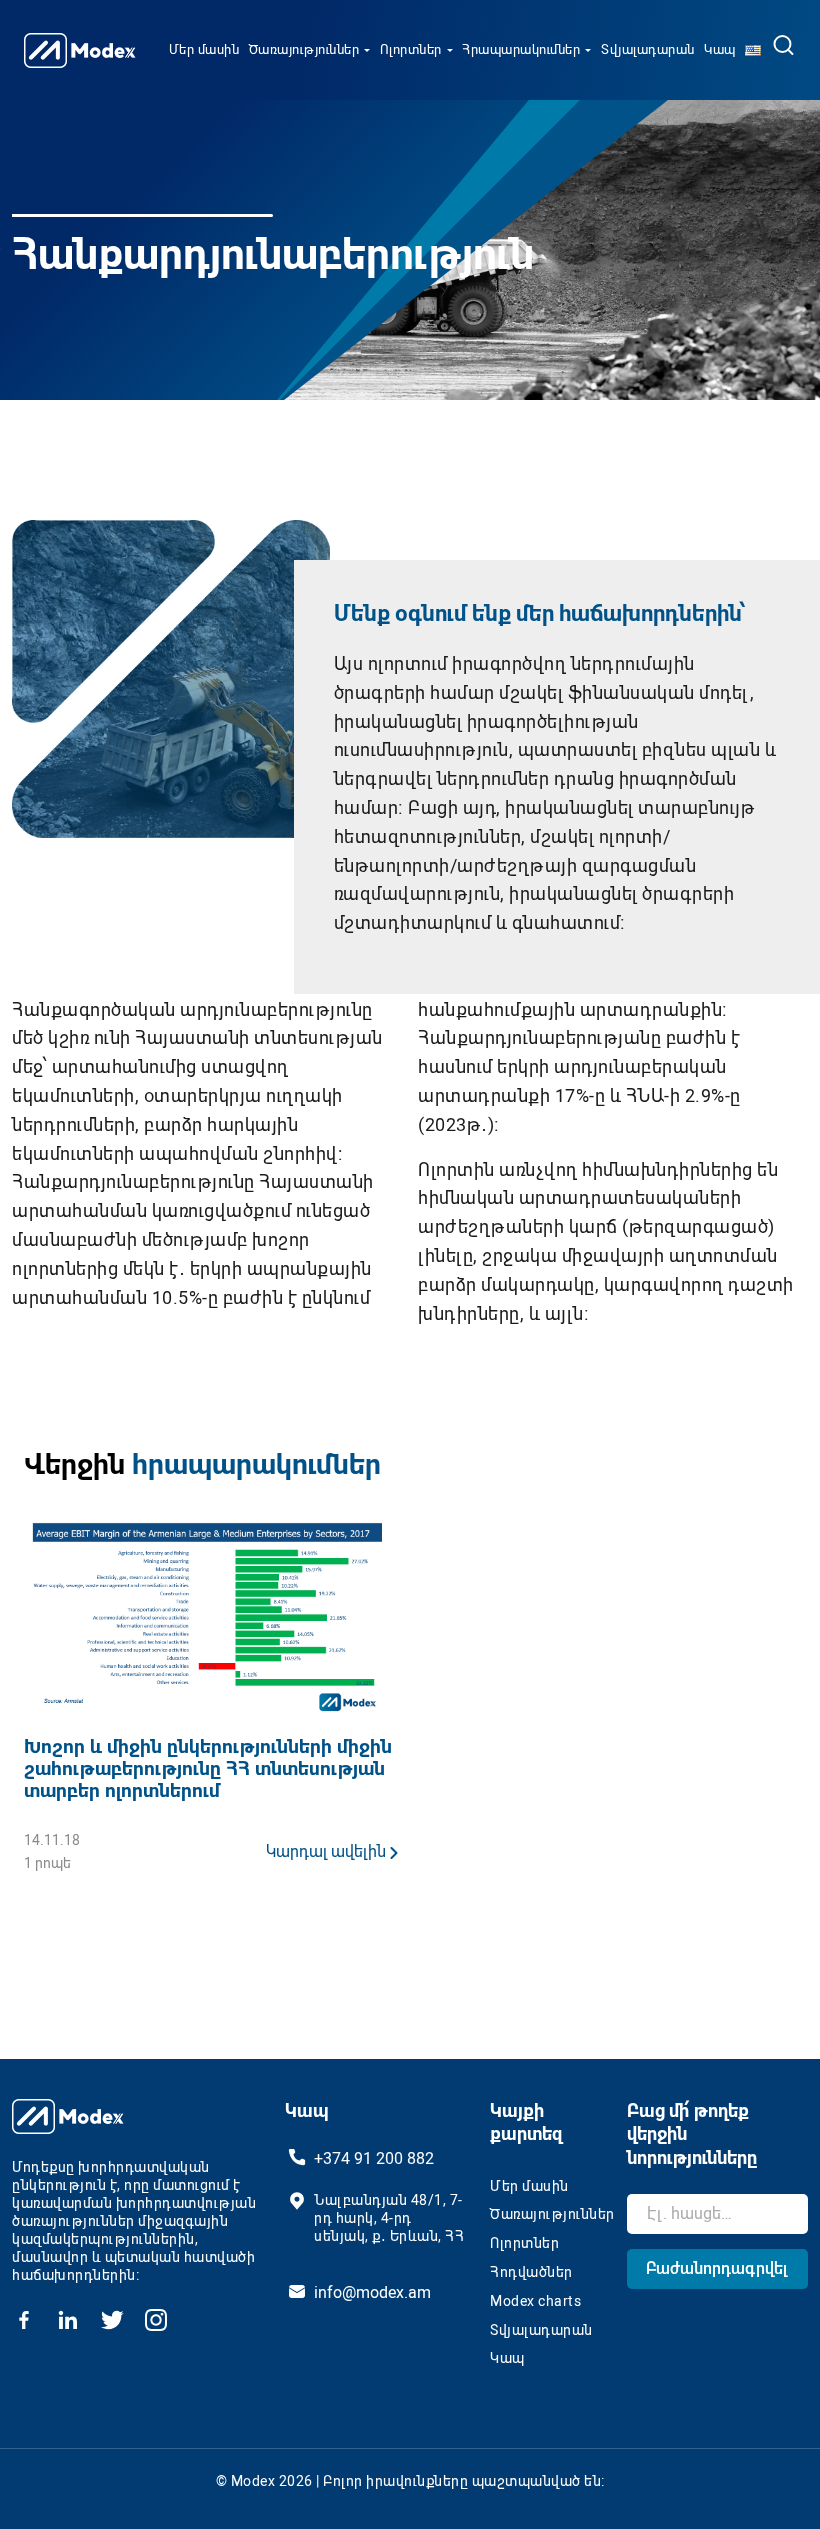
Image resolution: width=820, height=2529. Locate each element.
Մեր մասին (204, 49)
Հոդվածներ (531, 2272)
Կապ (720, 49)
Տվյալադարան (648, 49)
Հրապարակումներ (521, 49)
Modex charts (535, 2301)
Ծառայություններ (304, 49)
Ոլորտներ (411, 49)
